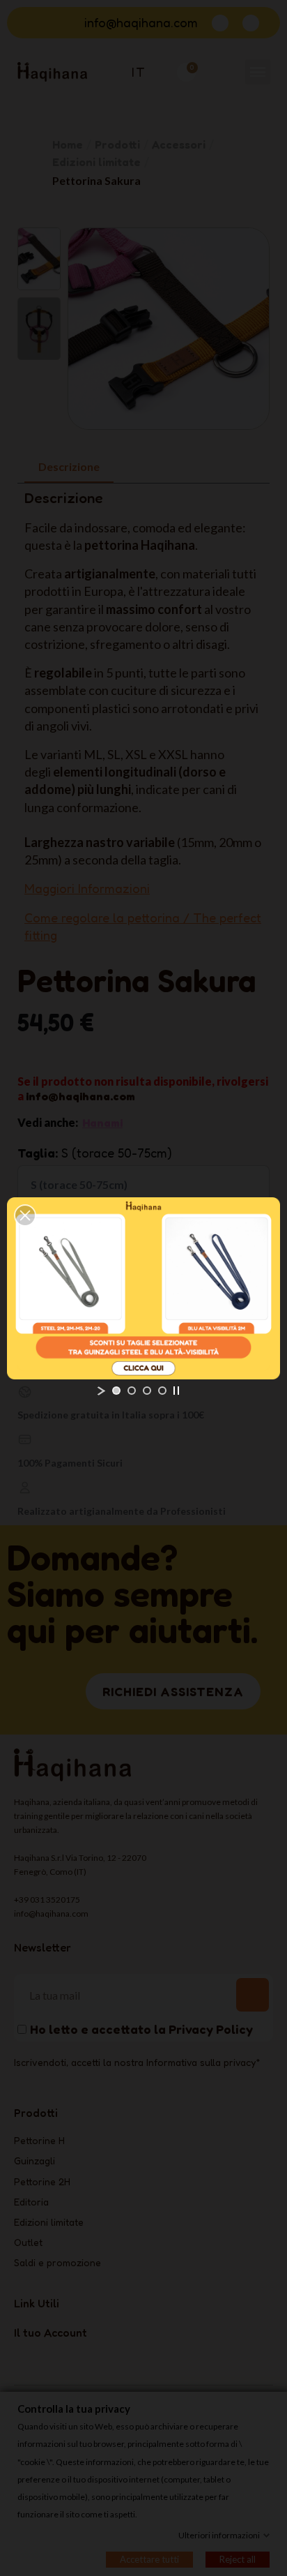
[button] (25, 1215)
